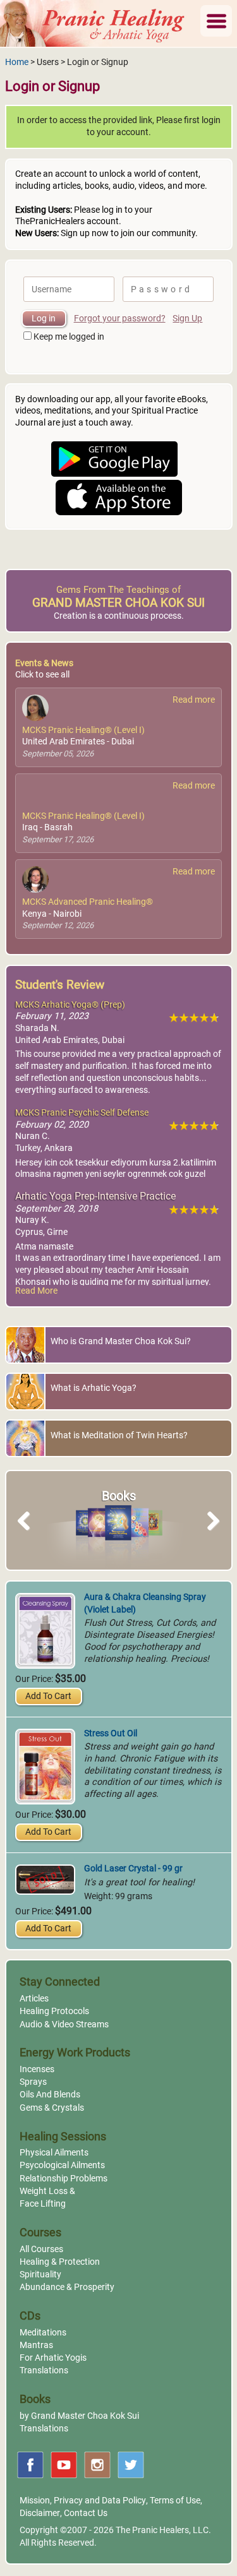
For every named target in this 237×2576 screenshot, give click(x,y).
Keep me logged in (69, 337)
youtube (64, 2465)
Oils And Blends (50, 2095)
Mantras (36, 2345)
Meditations (43, 2333)
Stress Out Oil (111, 1733)
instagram (97, 2465)
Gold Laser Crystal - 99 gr (133, 1869)
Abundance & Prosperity (67, 2287)
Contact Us (86, 2513)
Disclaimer (40, 2513)
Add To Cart (48, 1696)
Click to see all (42, 675)
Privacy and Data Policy (100, 2501)
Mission (35, 2501)
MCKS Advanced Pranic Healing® (88, 902)
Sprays (33, 2082)
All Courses (41, 2249)
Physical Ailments (54, 2153)
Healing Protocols (54, 2011)
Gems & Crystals (52, 2108)
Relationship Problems (64, 2179)
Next (211, 1535)
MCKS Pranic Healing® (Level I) (83, 730)
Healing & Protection (60, 2262)
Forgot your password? (120, 319)
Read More (36, 1291)
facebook (30, 2465)
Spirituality (40, 2275)
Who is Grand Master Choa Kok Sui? (121, 1341)
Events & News (44, 663)
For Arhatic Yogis (53, 2358)
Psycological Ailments (62, 2165)
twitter (131, 2465)
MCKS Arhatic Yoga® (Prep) (70, 1005)
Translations (44, 2370)
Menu (216, 21)
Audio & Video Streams (64, 2024)
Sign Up (187, 319)
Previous (30, 1535)
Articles (34, 1999)
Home (17, 62)
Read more (194, 700)
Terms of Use (175, 2501)
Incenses (37, 2069)
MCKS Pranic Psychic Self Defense (82, 1113)
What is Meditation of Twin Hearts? (119, 1435)
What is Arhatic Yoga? (94, 1388)
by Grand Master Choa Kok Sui (79, 2416)
